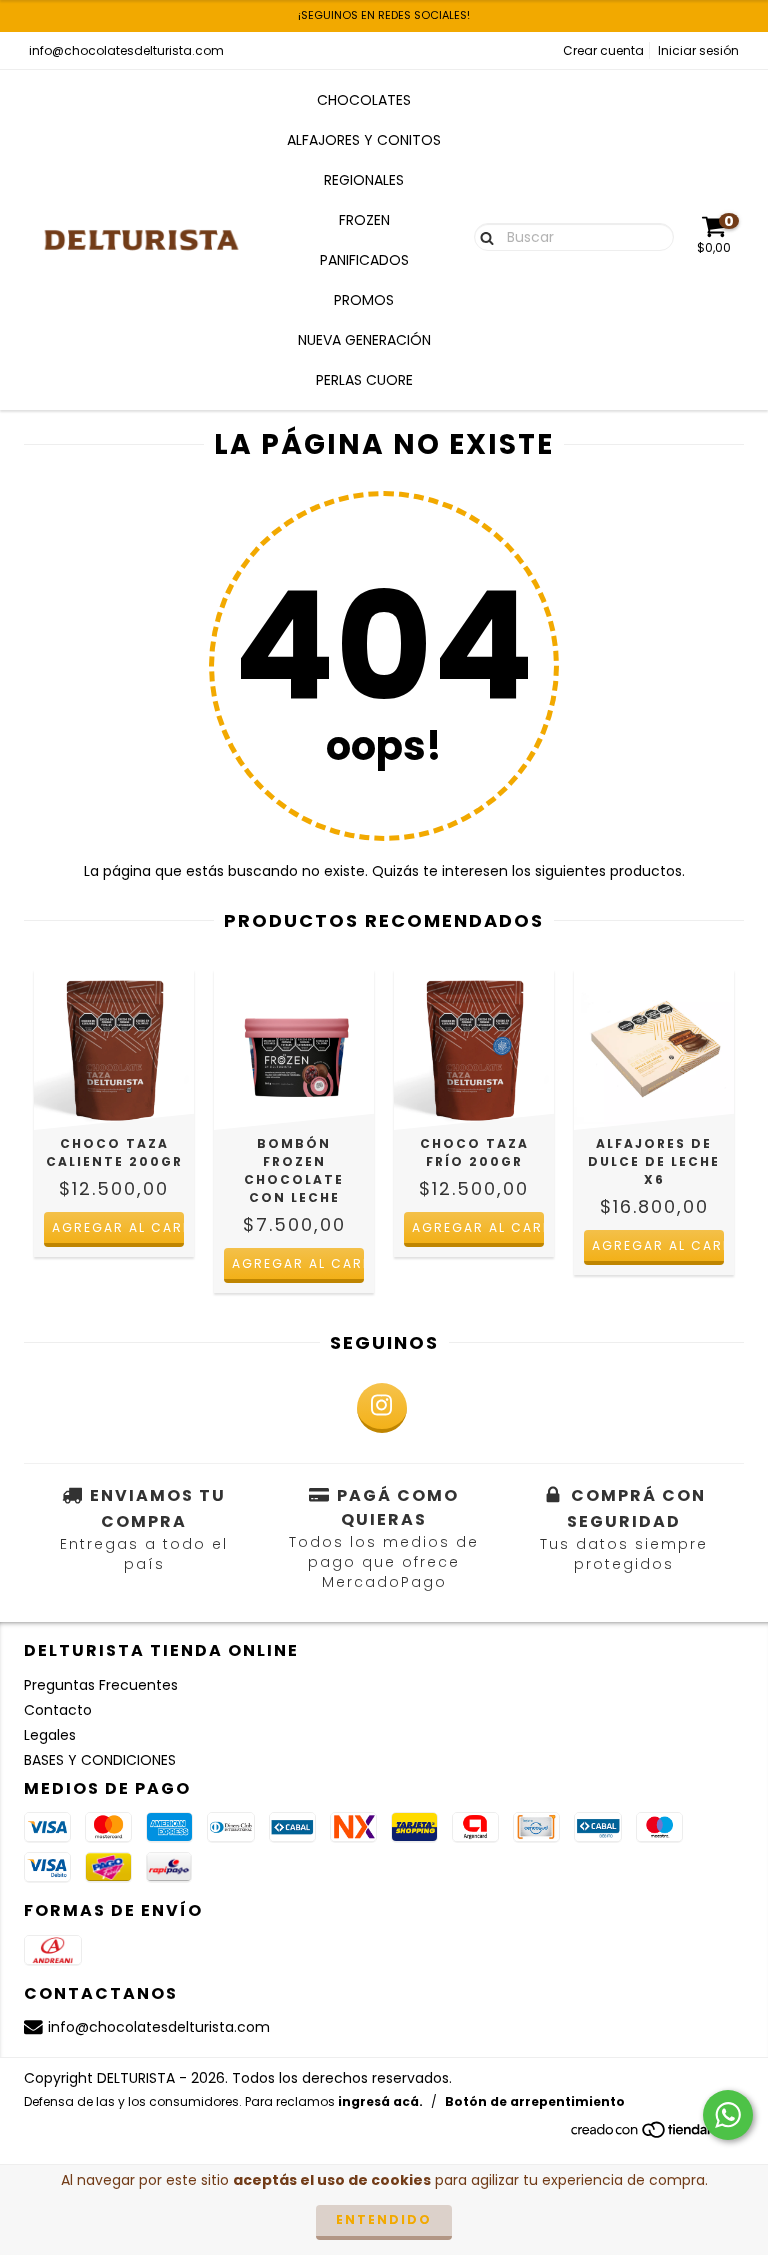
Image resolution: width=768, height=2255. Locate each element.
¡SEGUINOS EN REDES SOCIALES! (384, 15)
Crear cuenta (603, 50)
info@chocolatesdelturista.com (126, 50)
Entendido (384, 2219)
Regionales (364, 180)
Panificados (364, 260)
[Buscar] (482, 236)
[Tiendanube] (656, 2135)
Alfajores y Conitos (364, 140)
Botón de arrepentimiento (535, 2101)
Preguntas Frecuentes (101, 1685)
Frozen (364, 220)
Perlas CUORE (364, 380)
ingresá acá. (380, 2101)
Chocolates (364, 100)
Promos (364, 300)
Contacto (58, 1710)
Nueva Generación (364, 340)
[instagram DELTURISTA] (382, 1408)
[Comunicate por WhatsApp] (728, 2115)
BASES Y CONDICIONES (100, 1760)
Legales (50, 1735)
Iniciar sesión (698, 50)
